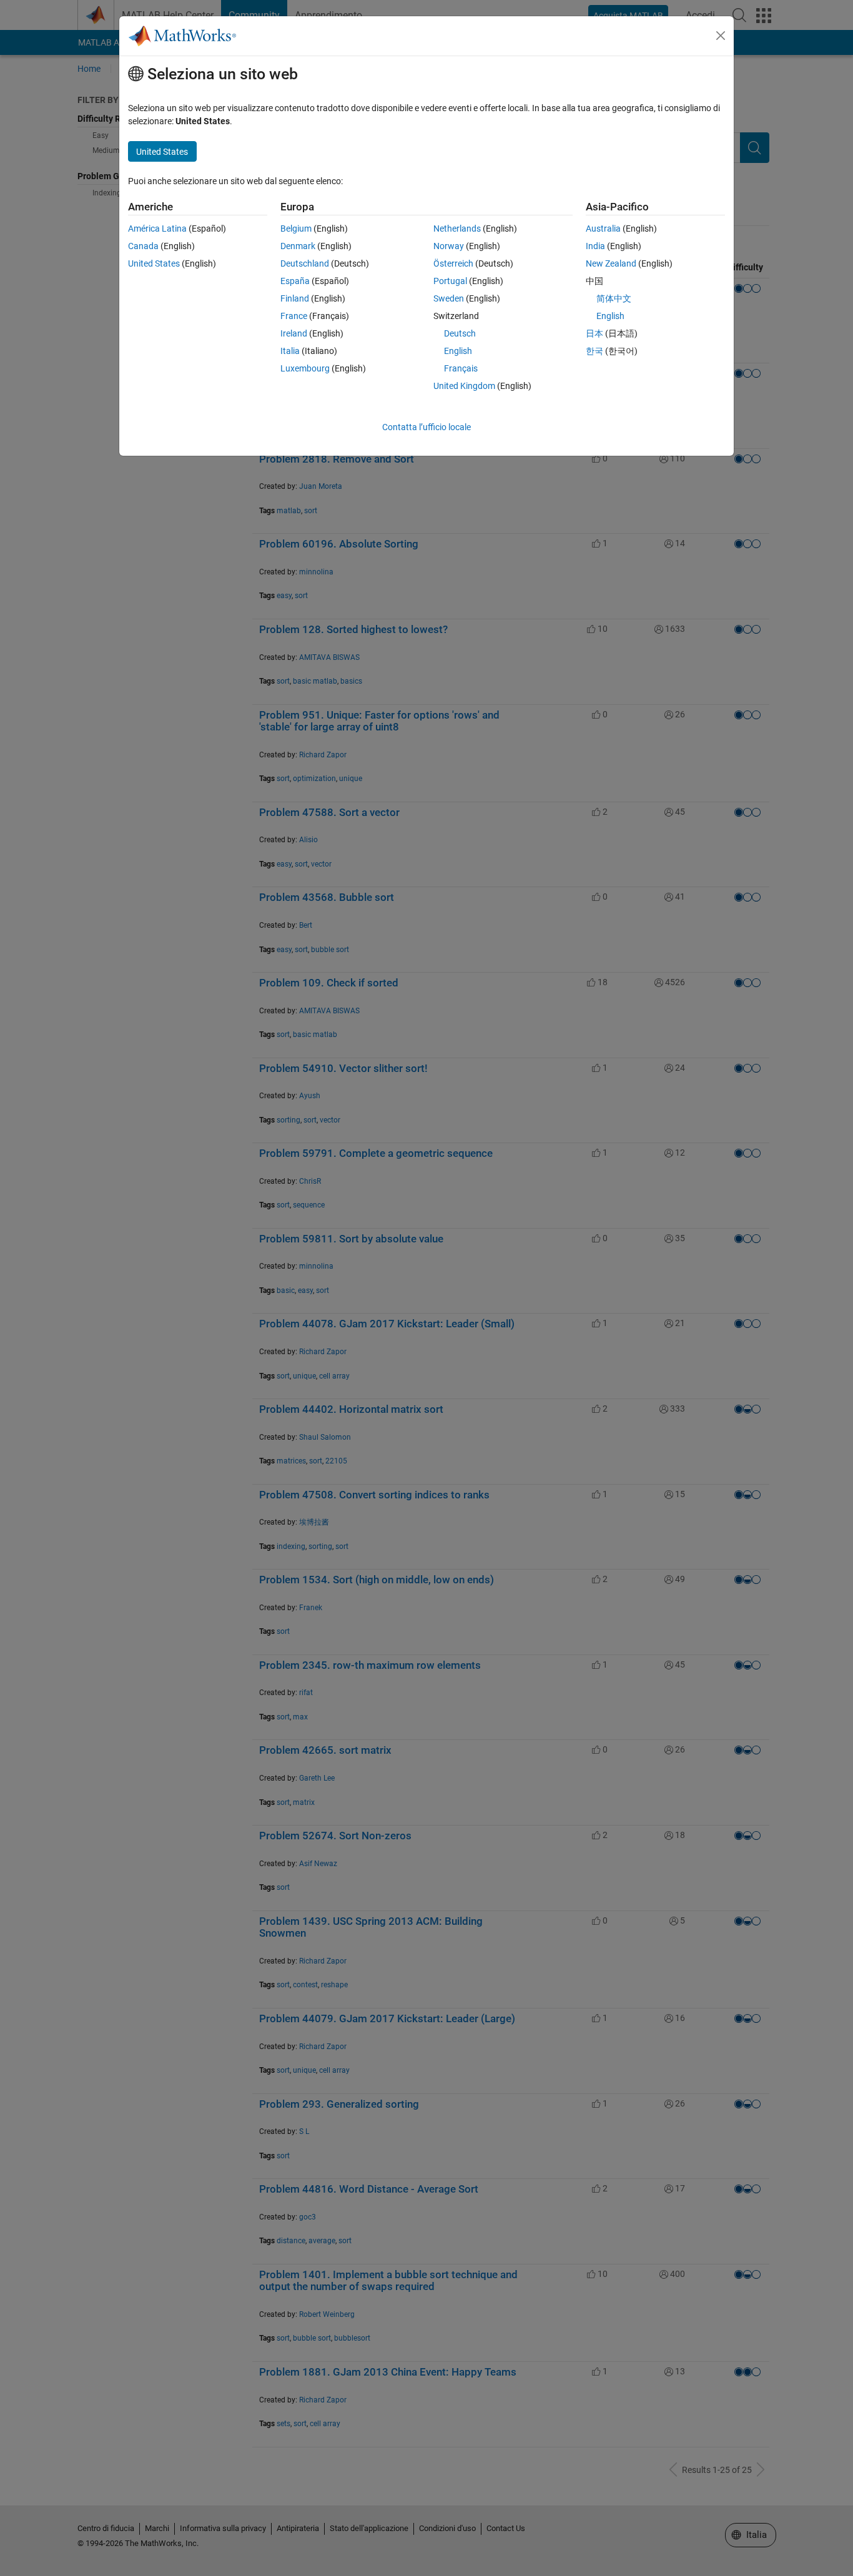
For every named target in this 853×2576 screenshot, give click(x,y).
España (295, 281)
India (595, 246)
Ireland (294, 333)
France (294, 316)
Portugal (450, 281)
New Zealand (611, 263)
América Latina (157, 229)
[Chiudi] (721, 36)
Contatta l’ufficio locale (426, 427)
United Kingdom (464, 386)
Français (461, 368)
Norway (449, 246)
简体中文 (614, 298)
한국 (594, 351)
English (458, 351)
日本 (594, 333)
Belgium (296, 229)
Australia (603, 229)
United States (154, 263)
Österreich (453, 263)
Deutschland (305, 263)
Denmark (298, 246)
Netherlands (457, 229)
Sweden (449, 298)
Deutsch (460, 333)
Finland (295, 298)
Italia (290, 351)
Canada (143, 246)
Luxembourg (305, 368)
